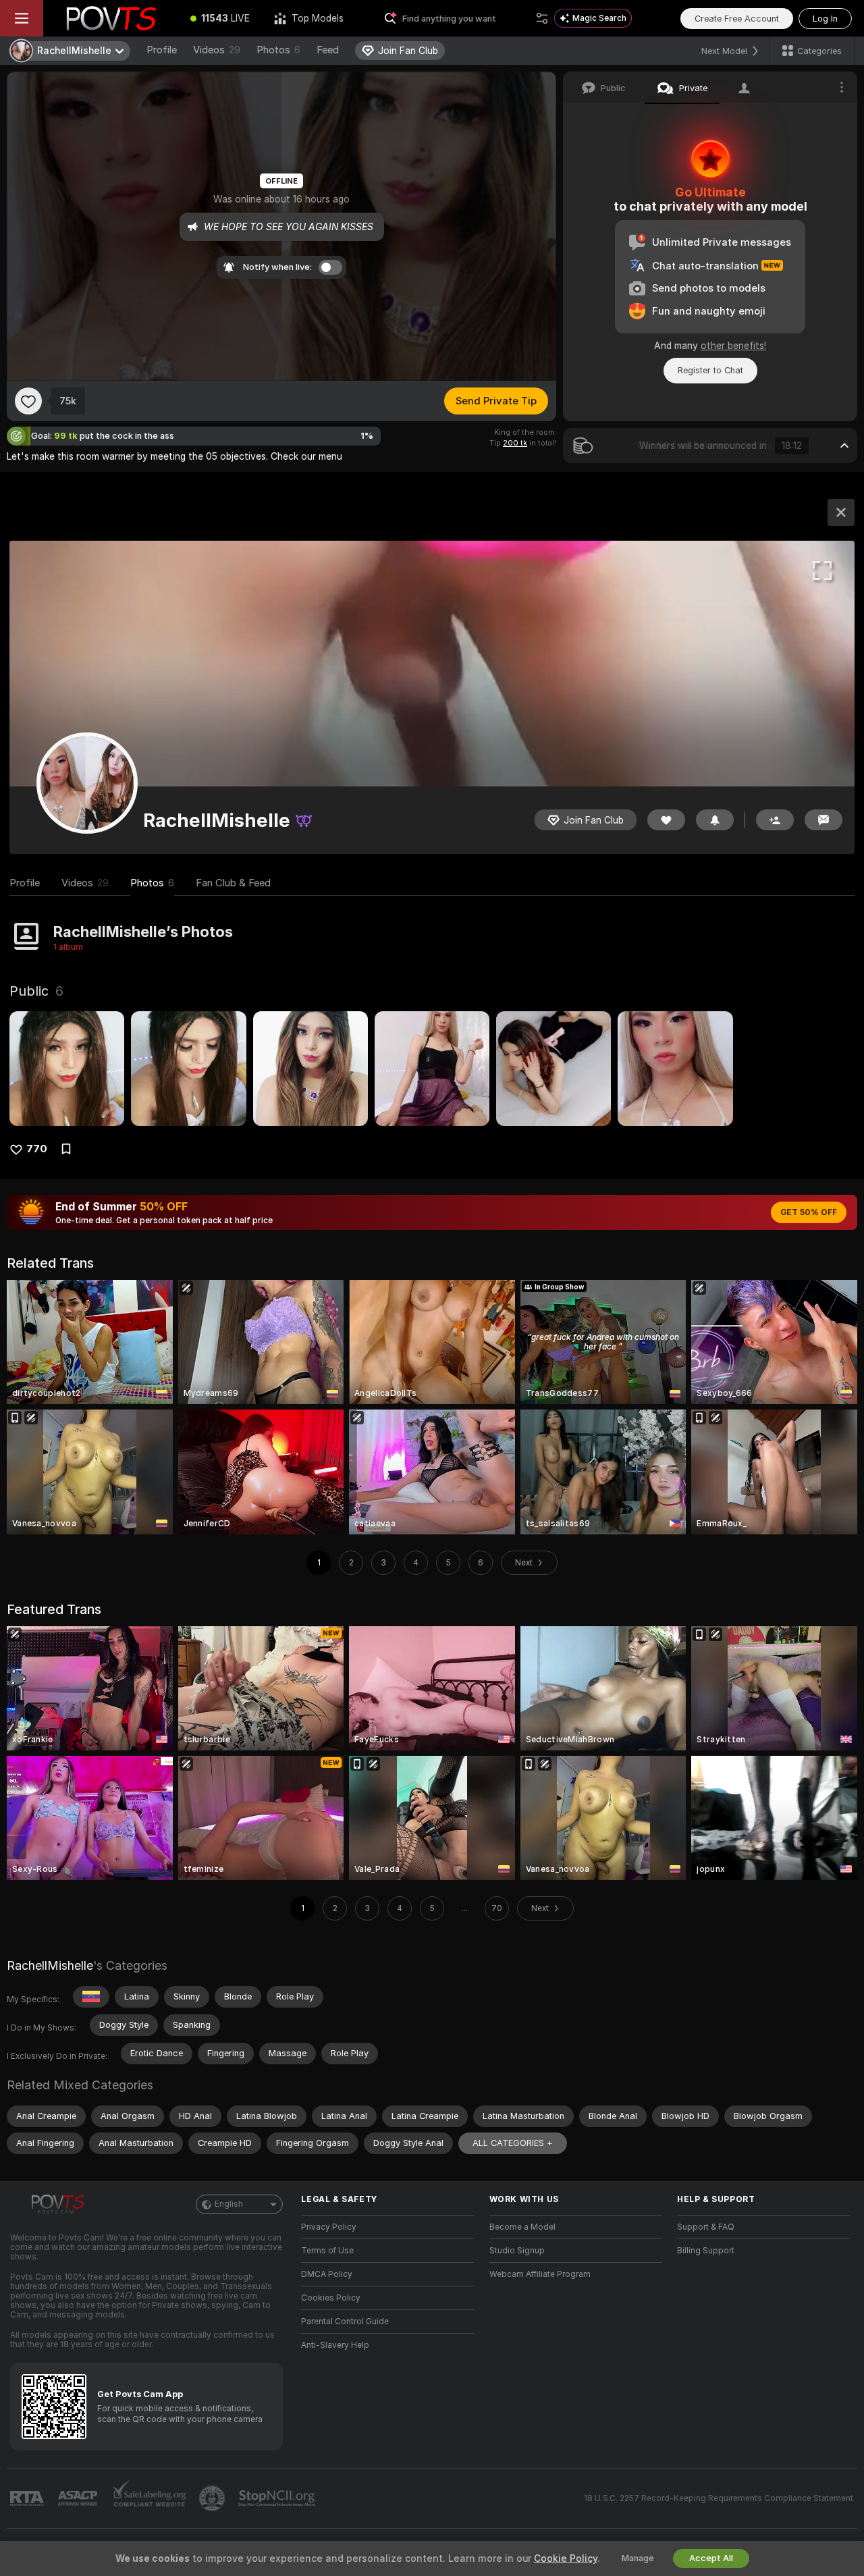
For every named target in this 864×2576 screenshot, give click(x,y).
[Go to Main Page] (111, 18)
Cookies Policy (331, 2298)
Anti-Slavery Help (335, 2345)
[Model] (841, 512)
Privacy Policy (329, 2227)
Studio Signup (517, 2251)
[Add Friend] (775, 820)
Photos (278, 50)
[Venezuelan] (91, 1997)
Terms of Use (327, 2251)
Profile (162, 50)
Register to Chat (710, 370)
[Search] (542, 18)
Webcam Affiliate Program (540, 2274)
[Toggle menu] (22, 18)
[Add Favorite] (28, 401)
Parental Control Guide (345, 2322)
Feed (328, 50)
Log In (825, 19)
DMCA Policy (327, 2274)
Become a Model (522, 2227)
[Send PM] (823, 820)
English (229, 2204)
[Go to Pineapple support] (213, 2498)
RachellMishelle (50, 1965)
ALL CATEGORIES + (513, 2143)
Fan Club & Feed (233, 883)
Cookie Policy (566, 2558)
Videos (217, 50)
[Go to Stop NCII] (278, 2498)
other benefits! (733, 346)
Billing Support (706, 2251)
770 (37, 1149)
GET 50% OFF (809, 1212)
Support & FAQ (706, 2227)
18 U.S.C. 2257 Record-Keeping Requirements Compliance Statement (719, 2498)
